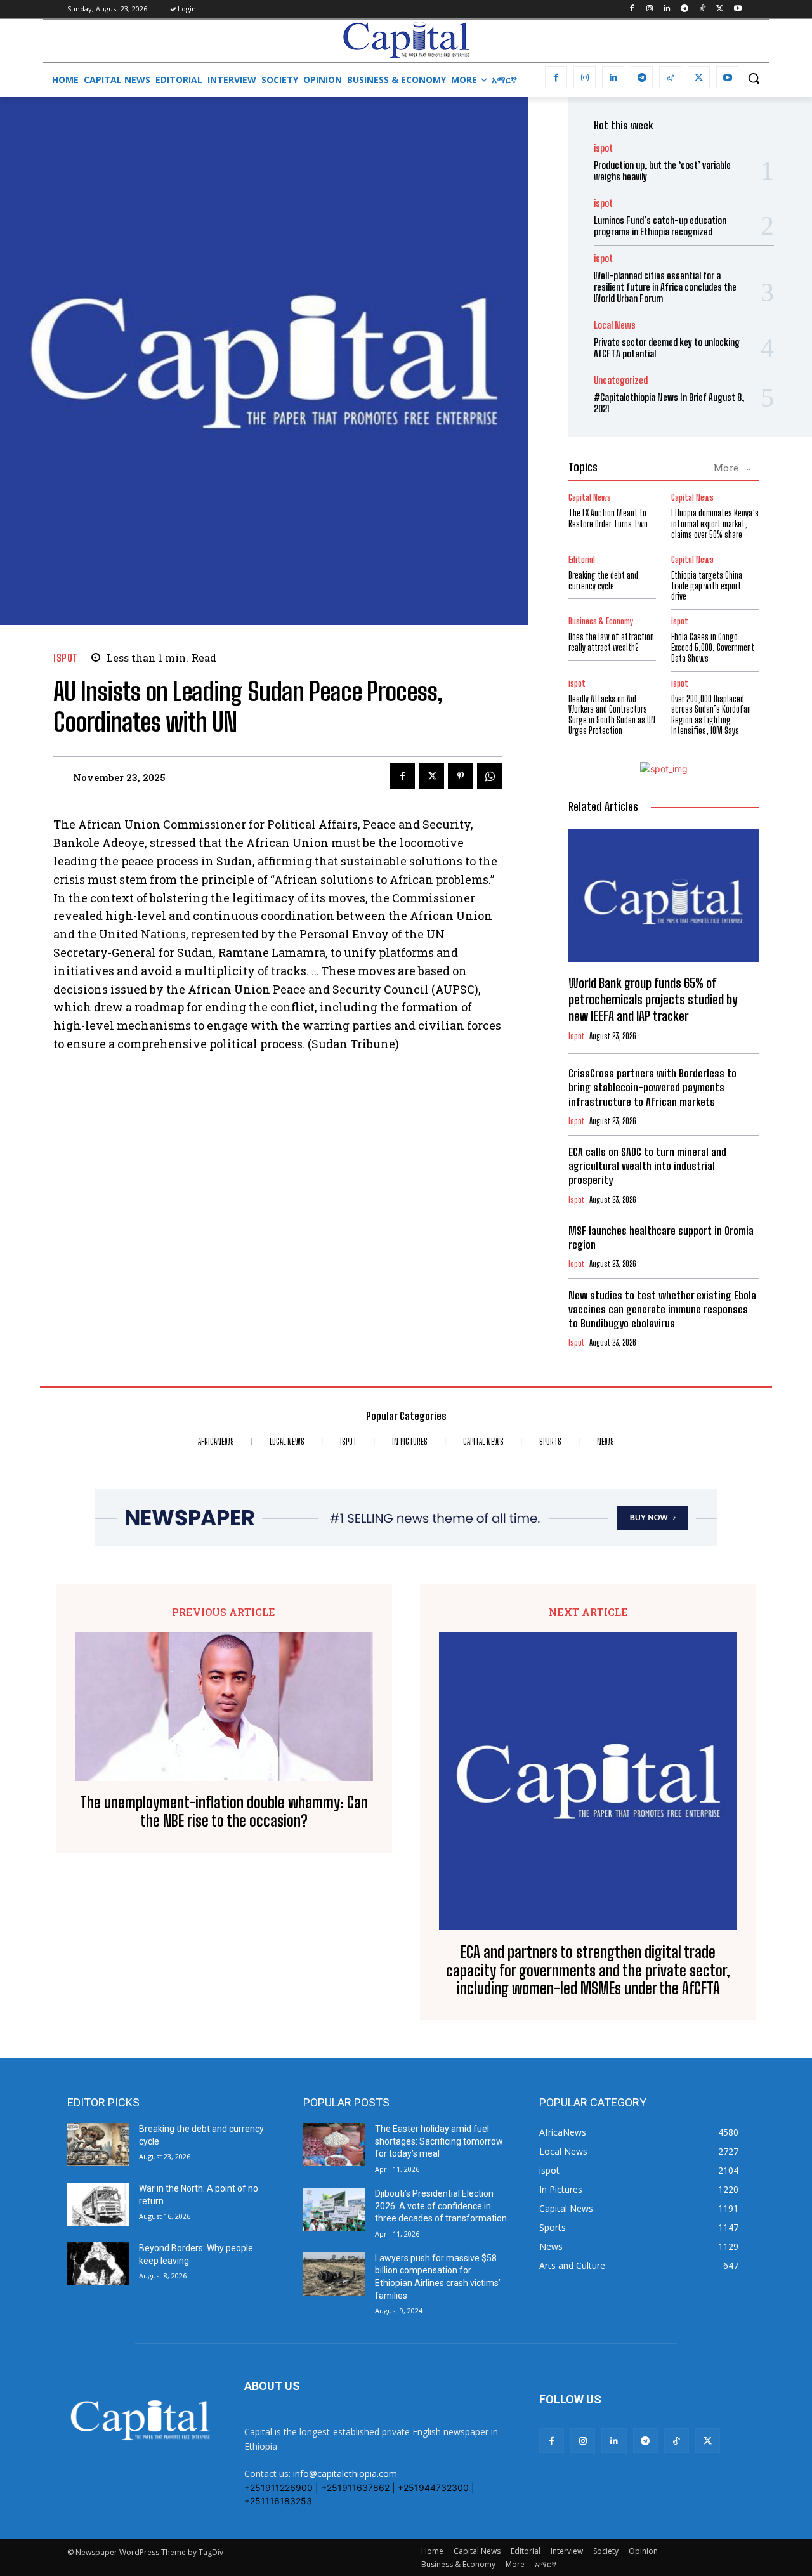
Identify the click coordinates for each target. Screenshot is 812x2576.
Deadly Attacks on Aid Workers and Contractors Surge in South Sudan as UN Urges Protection (612, 715)
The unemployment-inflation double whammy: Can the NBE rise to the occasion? (224, 1812)
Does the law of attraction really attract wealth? (611, 642)
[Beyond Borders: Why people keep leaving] (98, 2264)
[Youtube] (737, 9)
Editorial (582, 560)
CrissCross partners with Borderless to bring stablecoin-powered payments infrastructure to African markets (652, 1087)
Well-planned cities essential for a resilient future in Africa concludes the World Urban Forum (665, 287)
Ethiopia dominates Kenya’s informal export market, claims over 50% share (715, 524)
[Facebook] (632, 9)
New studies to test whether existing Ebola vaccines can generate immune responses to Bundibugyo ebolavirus (662, 1309)
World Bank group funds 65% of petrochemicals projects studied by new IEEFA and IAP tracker (653, 999)
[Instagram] (649, 9)
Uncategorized (621, 380)
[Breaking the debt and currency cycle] (98, 2145)
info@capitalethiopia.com (345, 2474)
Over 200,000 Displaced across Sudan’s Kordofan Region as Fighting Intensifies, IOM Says (711, 715)
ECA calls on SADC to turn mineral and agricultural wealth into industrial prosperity (647, 1166)
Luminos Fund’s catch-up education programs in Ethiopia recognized (660, 226)
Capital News (590, 498)
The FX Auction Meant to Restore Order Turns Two (608, 518)
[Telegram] (685, 9)
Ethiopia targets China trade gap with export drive (707, 586)
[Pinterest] (461, 776)
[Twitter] (720, 9)
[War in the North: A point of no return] (98, 2204)
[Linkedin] (667, 9)
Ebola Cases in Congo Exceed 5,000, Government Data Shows (713, 647)
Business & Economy (601, 621)
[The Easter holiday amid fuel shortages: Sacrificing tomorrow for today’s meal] (334, 2145)
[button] (754, 78)
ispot (66, 658)
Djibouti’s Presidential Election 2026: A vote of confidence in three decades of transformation (441, 2206)
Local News (615, 325)
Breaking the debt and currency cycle (603, 581)
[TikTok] (703, 9)
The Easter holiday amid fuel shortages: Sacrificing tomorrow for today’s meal (439, 2141)
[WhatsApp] (490, 776)
